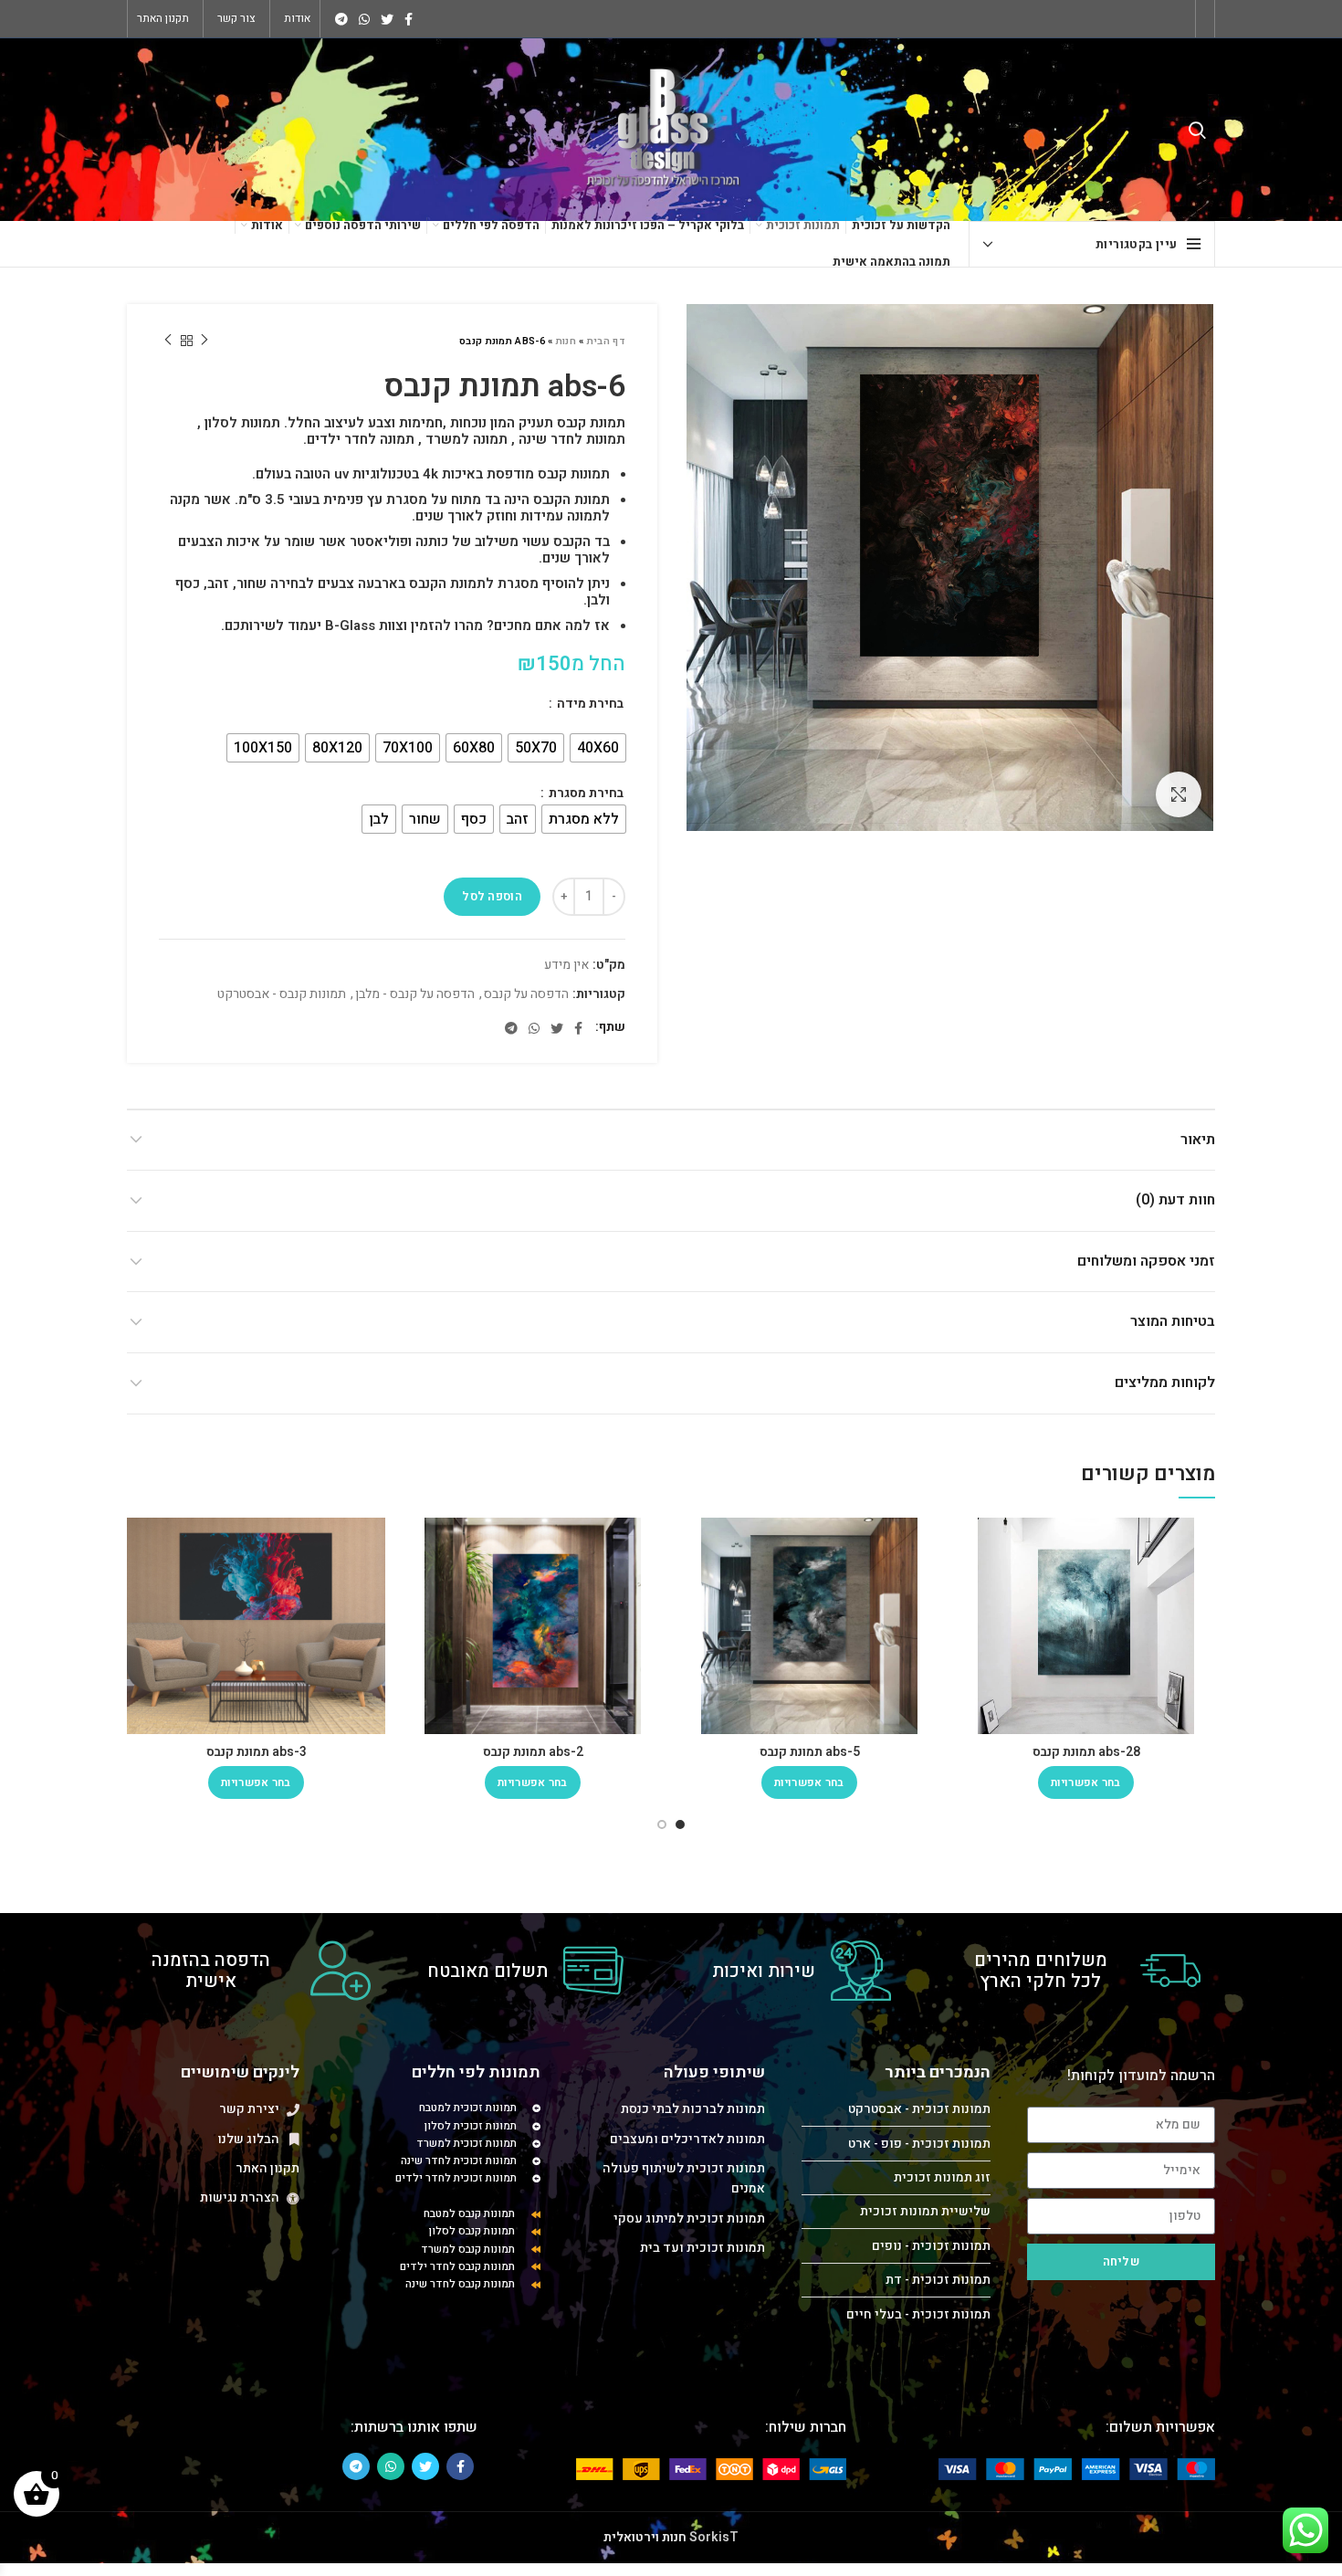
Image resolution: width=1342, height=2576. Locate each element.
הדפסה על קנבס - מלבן (415, 995)
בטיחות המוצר (1173, 1321)
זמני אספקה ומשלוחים (1146, 1261)
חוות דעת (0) (1175, 1200)
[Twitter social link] (387, 19)
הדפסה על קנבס (526, 995)
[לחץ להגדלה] (1179, 794)
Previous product (204, 341)
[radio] (598, 748)
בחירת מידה (589, 704)
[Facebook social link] (409, 19)
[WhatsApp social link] (364, 19)
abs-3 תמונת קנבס (257, 1752)
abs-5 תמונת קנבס (810, 1752)
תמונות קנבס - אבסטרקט (282, 995)
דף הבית (606, 341)
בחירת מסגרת (585, 794)
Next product (168, 341)
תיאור (1198, 1140)
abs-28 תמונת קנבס (1086, 1752)
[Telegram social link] (341, 19)
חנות (566, 341)
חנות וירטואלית (645, 2537)
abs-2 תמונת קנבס (533, 1752)
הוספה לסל (492, 896)
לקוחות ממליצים (1165, 1383)
